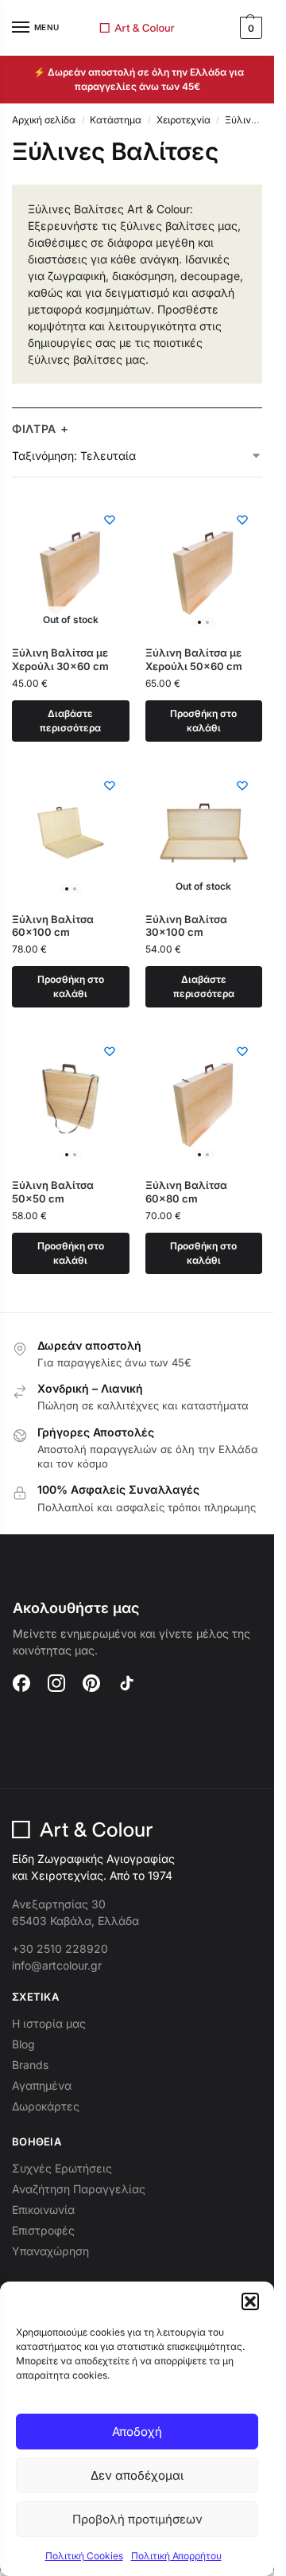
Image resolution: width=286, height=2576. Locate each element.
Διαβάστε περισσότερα (70, 721)
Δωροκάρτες (46, 2106)
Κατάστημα (116, 120)
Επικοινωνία (43, 2210)
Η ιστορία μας (49, 2023)
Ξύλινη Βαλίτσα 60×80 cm (186, 1192)
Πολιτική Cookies (84, 2556)
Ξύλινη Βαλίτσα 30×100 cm (186, 926)
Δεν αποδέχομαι (137, 2475)
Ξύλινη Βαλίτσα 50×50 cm (53, 1192)
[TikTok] (126, 1683)
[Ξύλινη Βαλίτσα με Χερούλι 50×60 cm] (204, 567)
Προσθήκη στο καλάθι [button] (203, 721)
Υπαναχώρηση (50, 2251)
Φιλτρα (41, 429)
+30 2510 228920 (60, 1949)
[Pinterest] (91, 1683)
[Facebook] (21, 1683)
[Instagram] (56, 1683)
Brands (30, 2065)
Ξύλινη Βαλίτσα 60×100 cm (53, 926)
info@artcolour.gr (57, 1965)
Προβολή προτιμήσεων (137, 2519)
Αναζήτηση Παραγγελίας (79, 2189)
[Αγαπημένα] (110, 520)
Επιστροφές (43, 2230)
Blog (23, 2044)
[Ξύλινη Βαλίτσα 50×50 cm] (71, 1099)
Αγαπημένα (42, 2085)
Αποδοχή (137, 2432)
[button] (250, 2301)
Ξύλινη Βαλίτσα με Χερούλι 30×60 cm (60, 659)
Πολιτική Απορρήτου (176, 2556)
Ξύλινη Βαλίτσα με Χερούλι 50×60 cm (194, 659)
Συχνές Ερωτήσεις (62, 2168)
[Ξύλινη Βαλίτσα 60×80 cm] (204, 1099)
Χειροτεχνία (184, 120)
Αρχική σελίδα (44, 120)
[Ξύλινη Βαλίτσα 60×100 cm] (71, 833)
